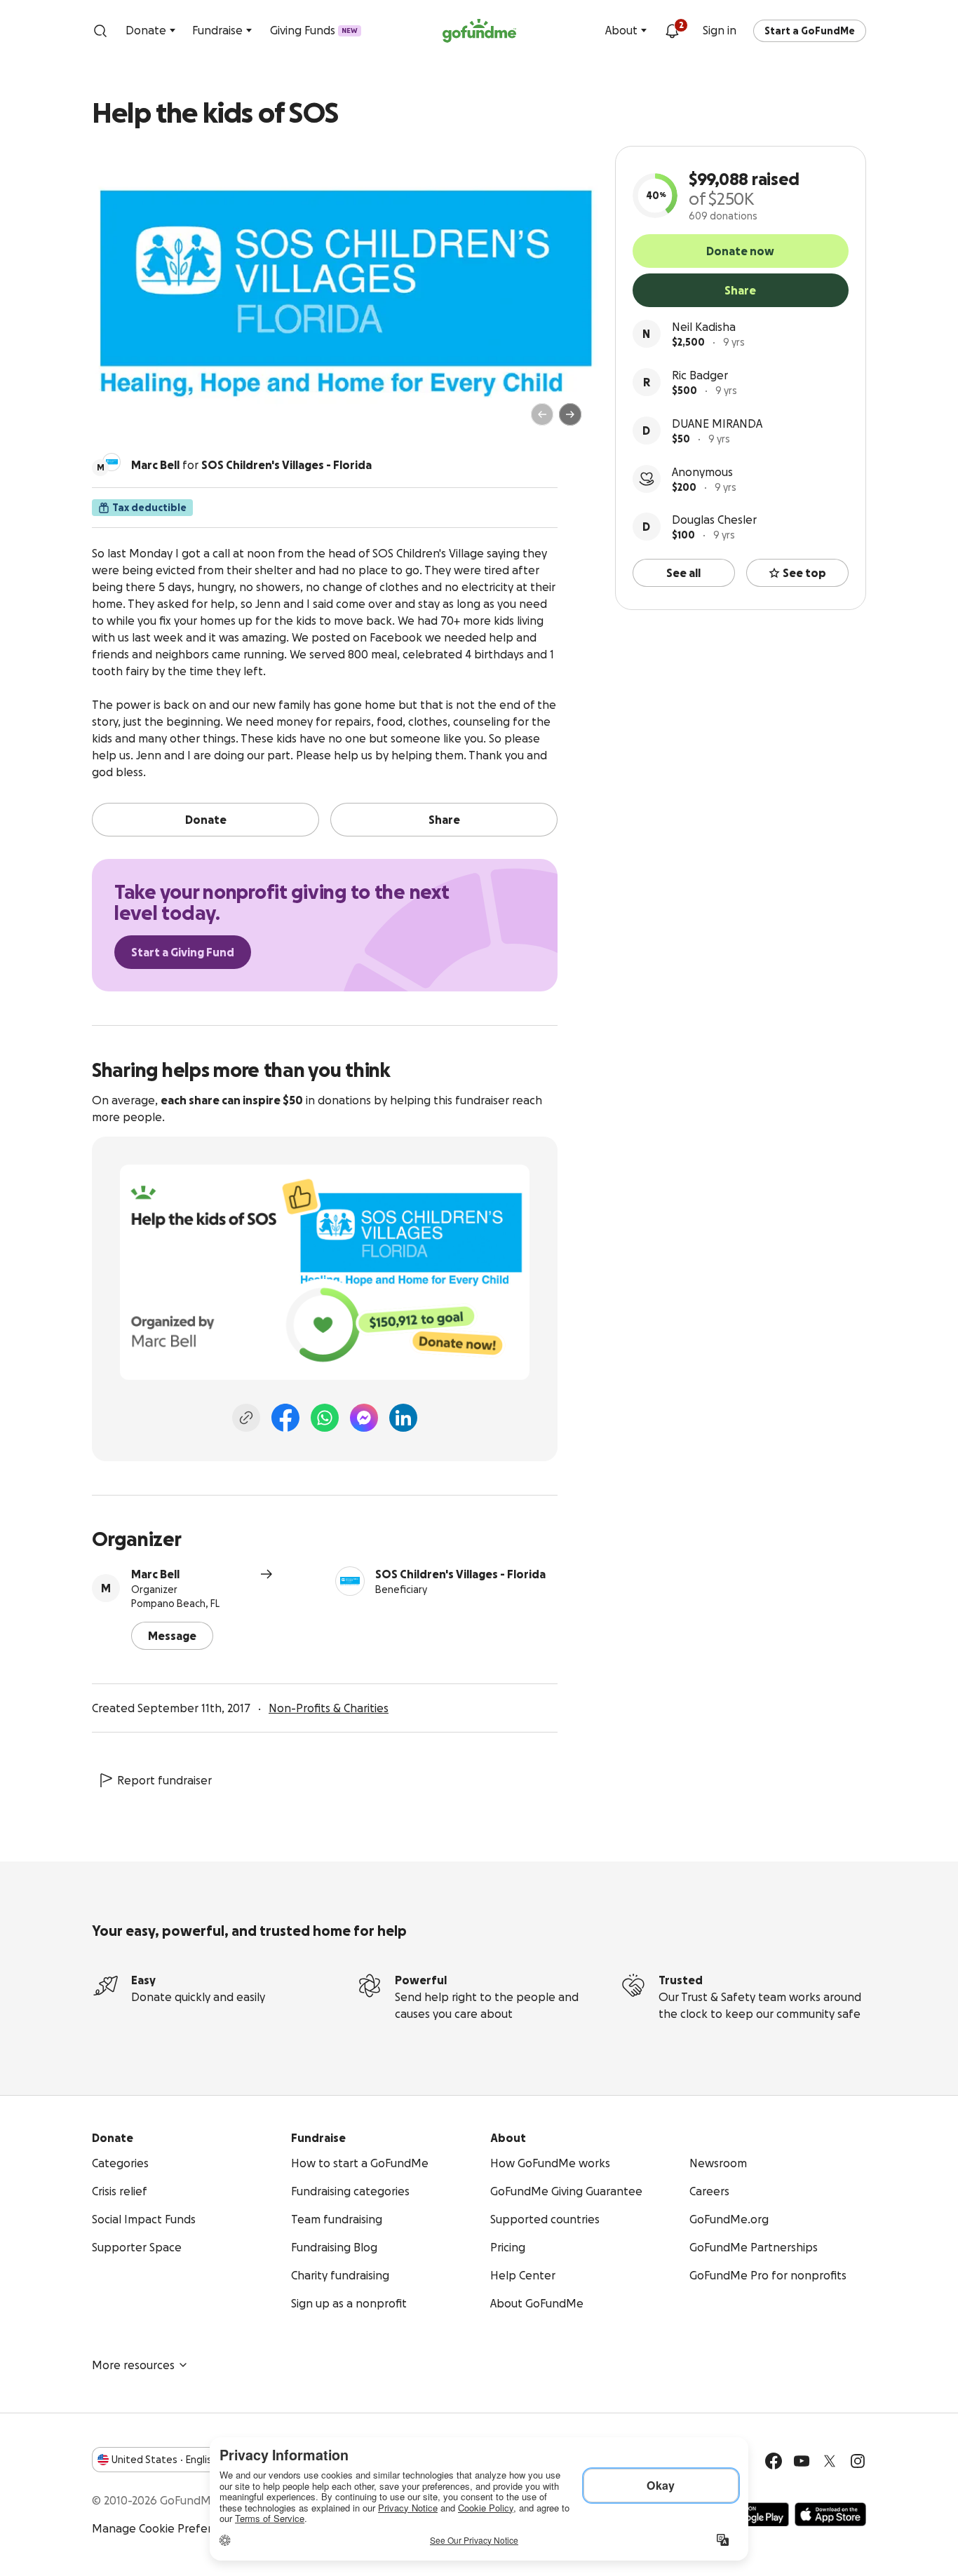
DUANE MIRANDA (717, 423)
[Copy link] (246, 1418)
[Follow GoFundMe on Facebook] (774, 2461)
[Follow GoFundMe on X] (830, 2461)
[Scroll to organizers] (112, 462)
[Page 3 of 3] (140, 421)
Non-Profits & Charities (329, 1708)
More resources (133, 2365)
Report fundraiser (164, 1780)
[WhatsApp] (325, 1418)
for (251, 465)
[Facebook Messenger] (364, 1418)
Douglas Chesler (714, 520)
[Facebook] (285, 1418)
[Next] (570, 414)
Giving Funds (314, 30)
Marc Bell (155, 1574)
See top (804, 573)
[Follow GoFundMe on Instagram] (858, 2461)
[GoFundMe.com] (479, 31)
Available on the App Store (830, 2514)
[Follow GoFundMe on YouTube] (802, 2461)
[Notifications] (672, 31)
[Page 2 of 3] (130, 421)
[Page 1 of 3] (117, 421)
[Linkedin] (403, 1418)
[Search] (100, 31)
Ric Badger (700, 375)
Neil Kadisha (704, 327)
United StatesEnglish (164, 2460)
